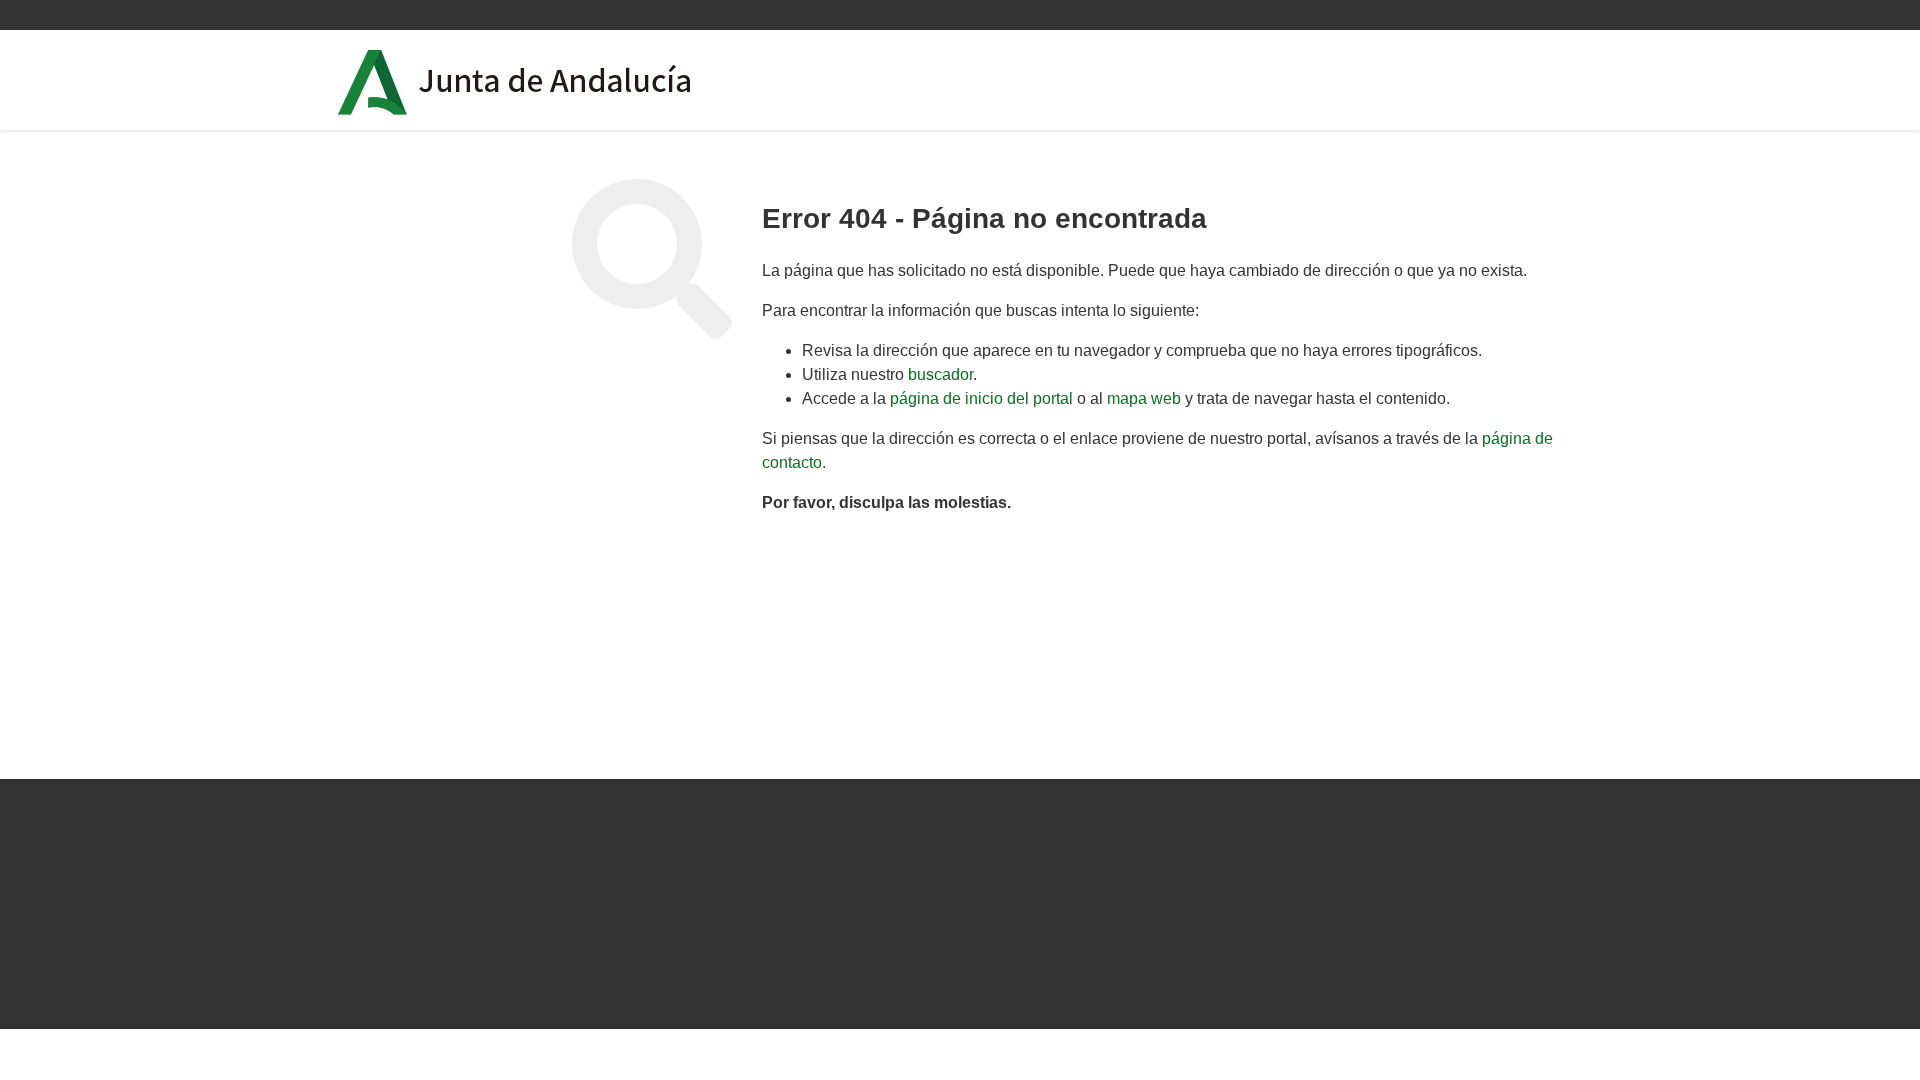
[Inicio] (571, 80)
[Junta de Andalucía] (373, 82)
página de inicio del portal (981, 398)
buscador (940, 374)
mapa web (1144, 398)
